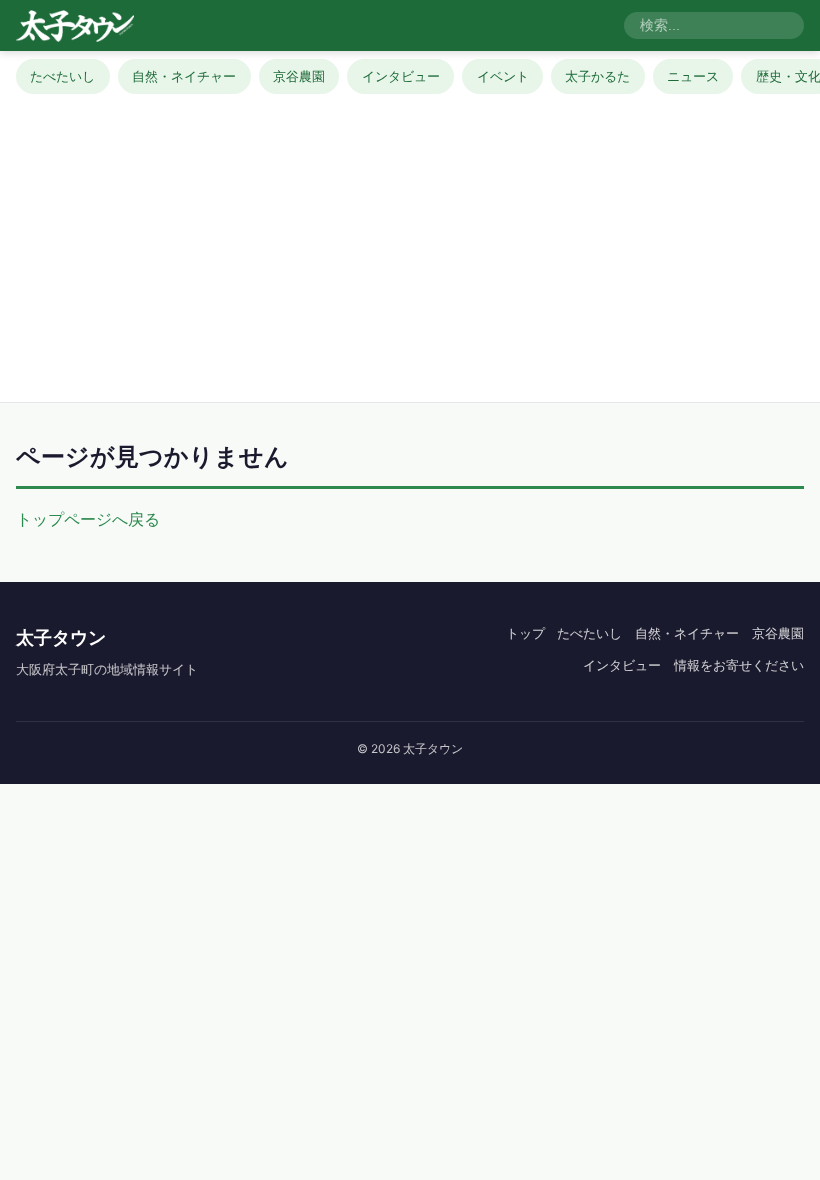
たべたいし (62, 76)
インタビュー (401, 76)
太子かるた (597, 76)
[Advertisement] (410, 244)
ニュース (693, 76)
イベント (503, 76)
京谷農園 (299, 76)
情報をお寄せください (739, 665)
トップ (525, 633)
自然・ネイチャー (184, 76)
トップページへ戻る (88, 519)
